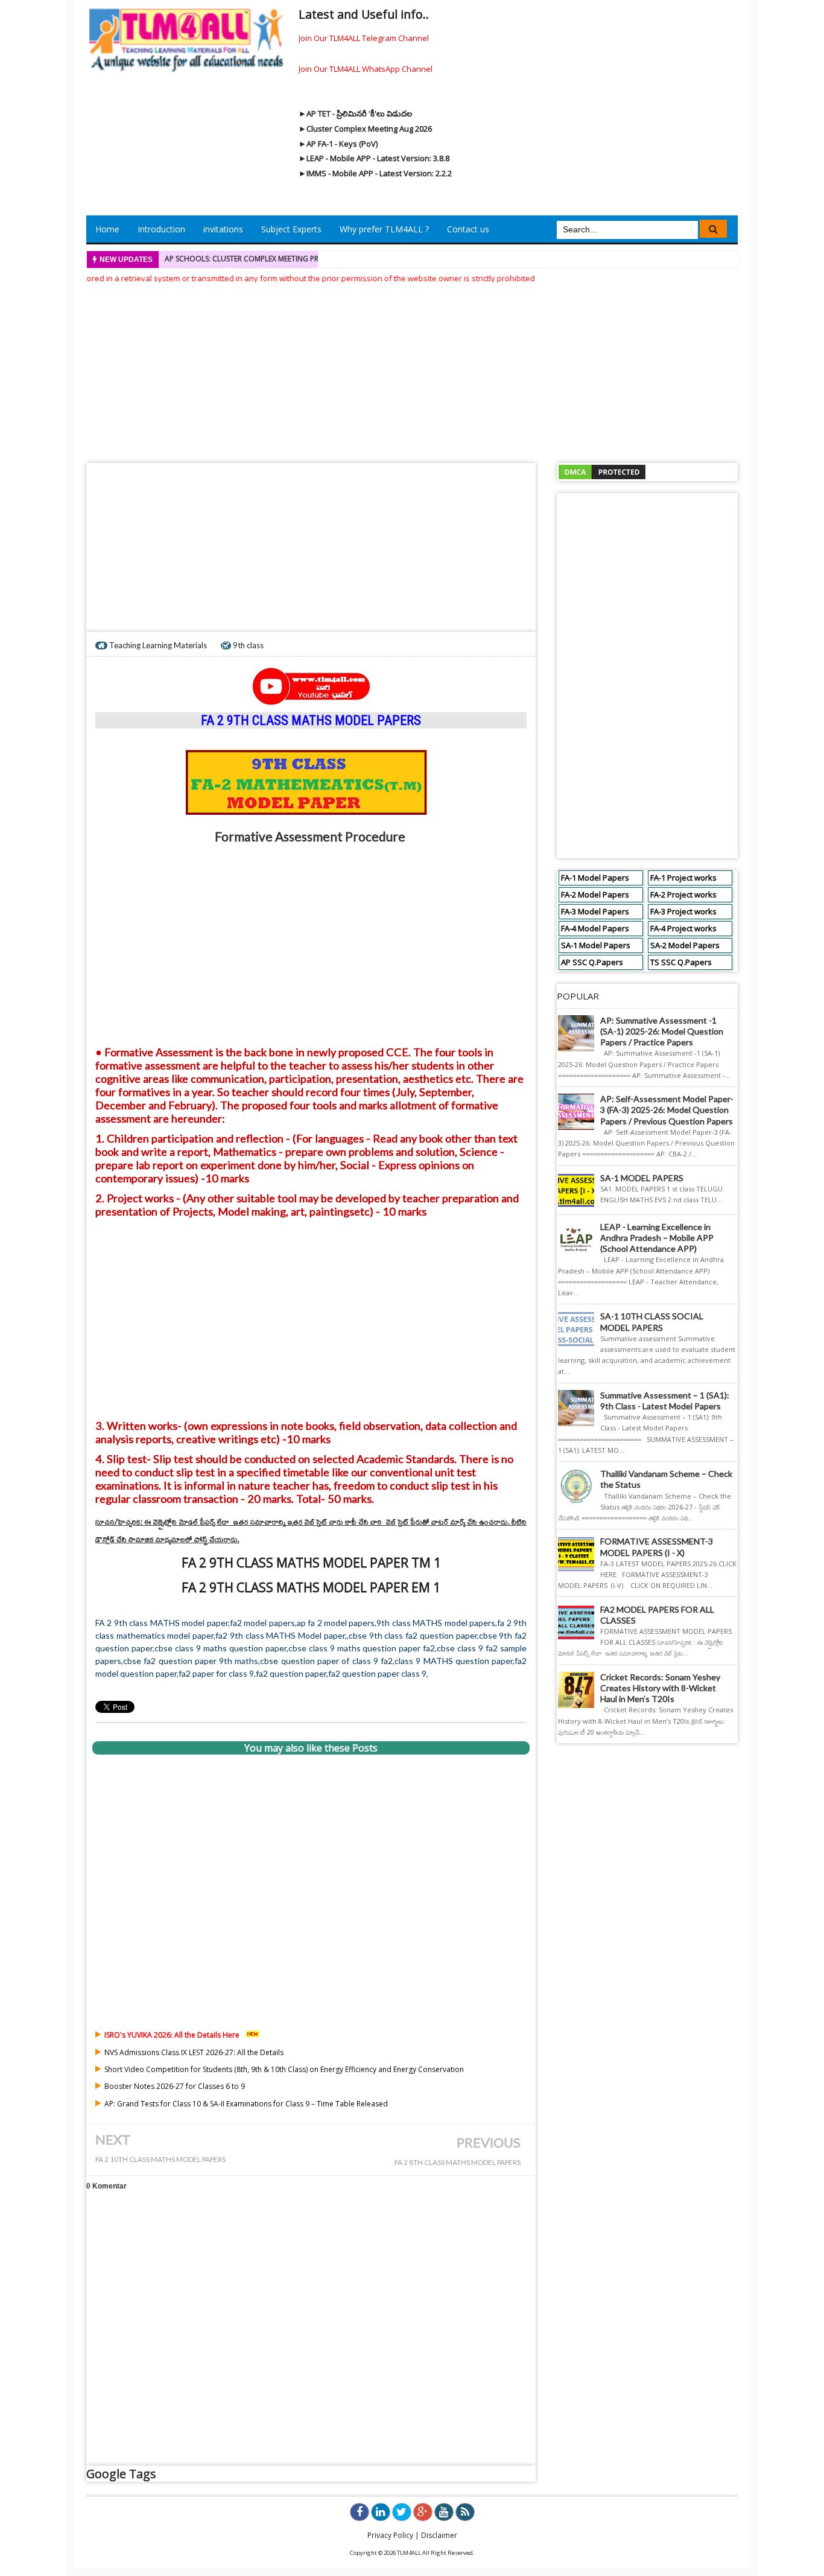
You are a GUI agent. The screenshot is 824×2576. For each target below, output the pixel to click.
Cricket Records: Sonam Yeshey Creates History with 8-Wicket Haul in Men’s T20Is (660, 1688)
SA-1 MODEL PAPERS (642, 1178)
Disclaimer (439, 2535)
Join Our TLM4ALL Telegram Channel (364, 38)
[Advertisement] (412, 369)
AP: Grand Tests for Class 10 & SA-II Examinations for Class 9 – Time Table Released (246, 2104)
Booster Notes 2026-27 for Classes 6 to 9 (175, 2086)
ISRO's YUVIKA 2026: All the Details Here (172, 2035)
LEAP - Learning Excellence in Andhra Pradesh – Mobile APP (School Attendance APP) (657, 1238)
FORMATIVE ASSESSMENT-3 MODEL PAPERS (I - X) (657, 1547)
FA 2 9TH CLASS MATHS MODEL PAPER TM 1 (311, 1563)
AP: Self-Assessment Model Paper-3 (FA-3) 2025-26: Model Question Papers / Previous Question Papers (667, 1110)
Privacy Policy (390, 2535)
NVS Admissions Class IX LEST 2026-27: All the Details (194, 2052)
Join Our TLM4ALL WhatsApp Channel (366, 69)
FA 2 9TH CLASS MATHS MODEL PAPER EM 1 (311, 1587)
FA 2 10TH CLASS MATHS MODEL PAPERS (160, 2159)
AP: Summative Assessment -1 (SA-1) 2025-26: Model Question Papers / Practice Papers (662, 1031)
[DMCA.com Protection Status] (602, 471)
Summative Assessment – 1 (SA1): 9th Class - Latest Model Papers (665, 1401)
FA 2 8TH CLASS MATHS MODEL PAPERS (458, 2162)
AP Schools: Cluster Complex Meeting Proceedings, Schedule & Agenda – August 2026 (328, 259)
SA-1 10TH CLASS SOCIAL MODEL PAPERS (652, 1321)
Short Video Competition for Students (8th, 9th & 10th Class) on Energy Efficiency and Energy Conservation (284, 2069)
